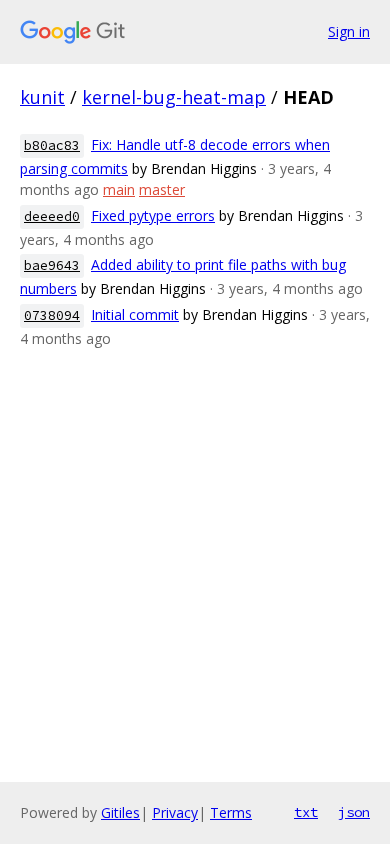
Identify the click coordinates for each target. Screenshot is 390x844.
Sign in (349, 31)
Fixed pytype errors (153, 215)
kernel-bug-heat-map (174, 97)
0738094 (52, 315)
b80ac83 (52, 145)
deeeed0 (52, 216)
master (162, 189)
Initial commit (135, 314)
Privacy (175, 812)
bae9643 (52, 265)
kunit (42, 97)
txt (306, 812)
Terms (231, 812)
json (354, 812)
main (119, 189)
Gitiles (120, 812)
